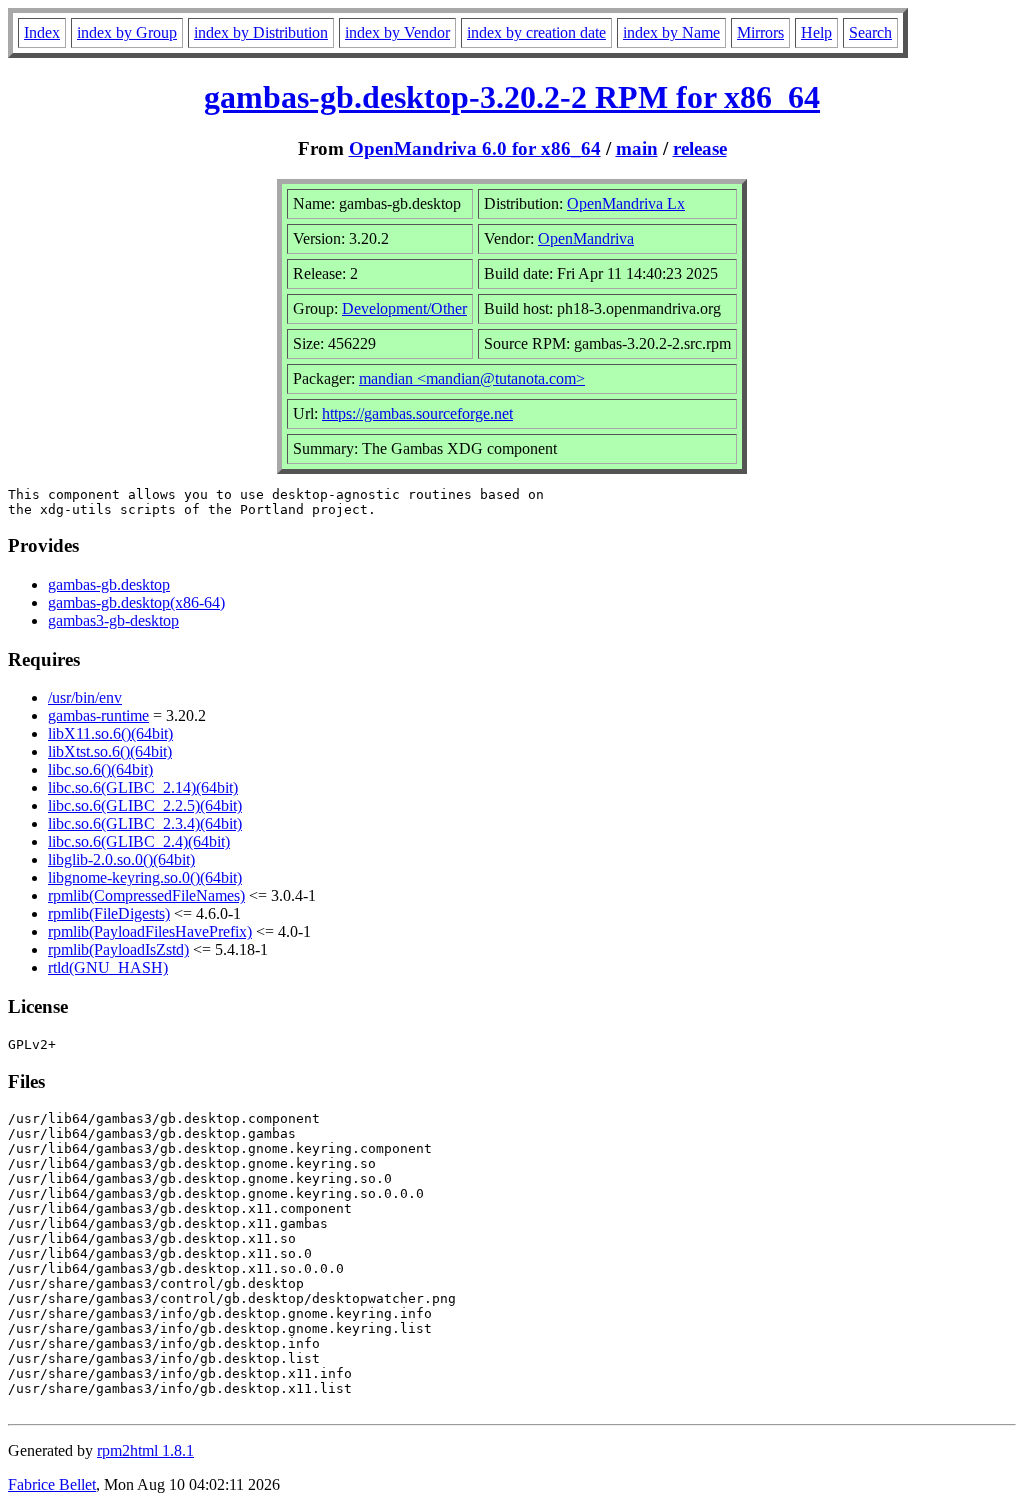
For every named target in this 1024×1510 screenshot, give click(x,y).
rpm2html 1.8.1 (145, 1450)
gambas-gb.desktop (109, 584)
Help (816, 32)
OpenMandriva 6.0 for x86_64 (475, 148)
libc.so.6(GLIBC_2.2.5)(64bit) (145, 805)
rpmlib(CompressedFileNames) (146, 895)
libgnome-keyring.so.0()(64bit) (145, 877)
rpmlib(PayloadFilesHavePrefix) (150, 931)
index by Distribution (261, 32)
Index (42, 32)
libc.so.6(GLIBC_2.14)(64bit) (143, 787)
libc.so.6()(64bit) (100, 769)
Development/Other (404, 308)
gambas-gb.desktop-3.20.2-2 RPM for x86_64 (512, 97)
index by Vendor (397, 32)
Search (870, 32)
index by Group (127, 32)
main (637, 148)
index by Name (671, 32)
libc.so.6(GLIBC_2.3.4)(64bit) (145, 823)
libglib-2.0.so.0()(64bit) (121, 859)
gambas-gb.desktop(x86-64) (136, 602)
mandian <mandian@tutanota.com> (472, 378)
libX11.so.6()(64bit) (110, 733)
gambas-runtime (98, 715)
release (700, 148)
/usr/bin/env (85, 697)
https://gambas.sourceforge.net (417, 413)
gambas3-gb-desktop (113, 620)
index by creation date (536, 32)
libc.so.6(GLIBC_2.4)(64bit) (139, 841)
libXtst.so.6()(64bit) (110, 751)
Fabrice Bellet (52, 1484)
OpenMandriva (586, 238)
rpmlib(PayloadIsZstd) (118, 949)
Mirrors (760, 32)
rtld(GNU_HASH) (108, 967)
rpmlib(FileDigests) (109, 913)
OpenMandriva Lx (626, 203)
